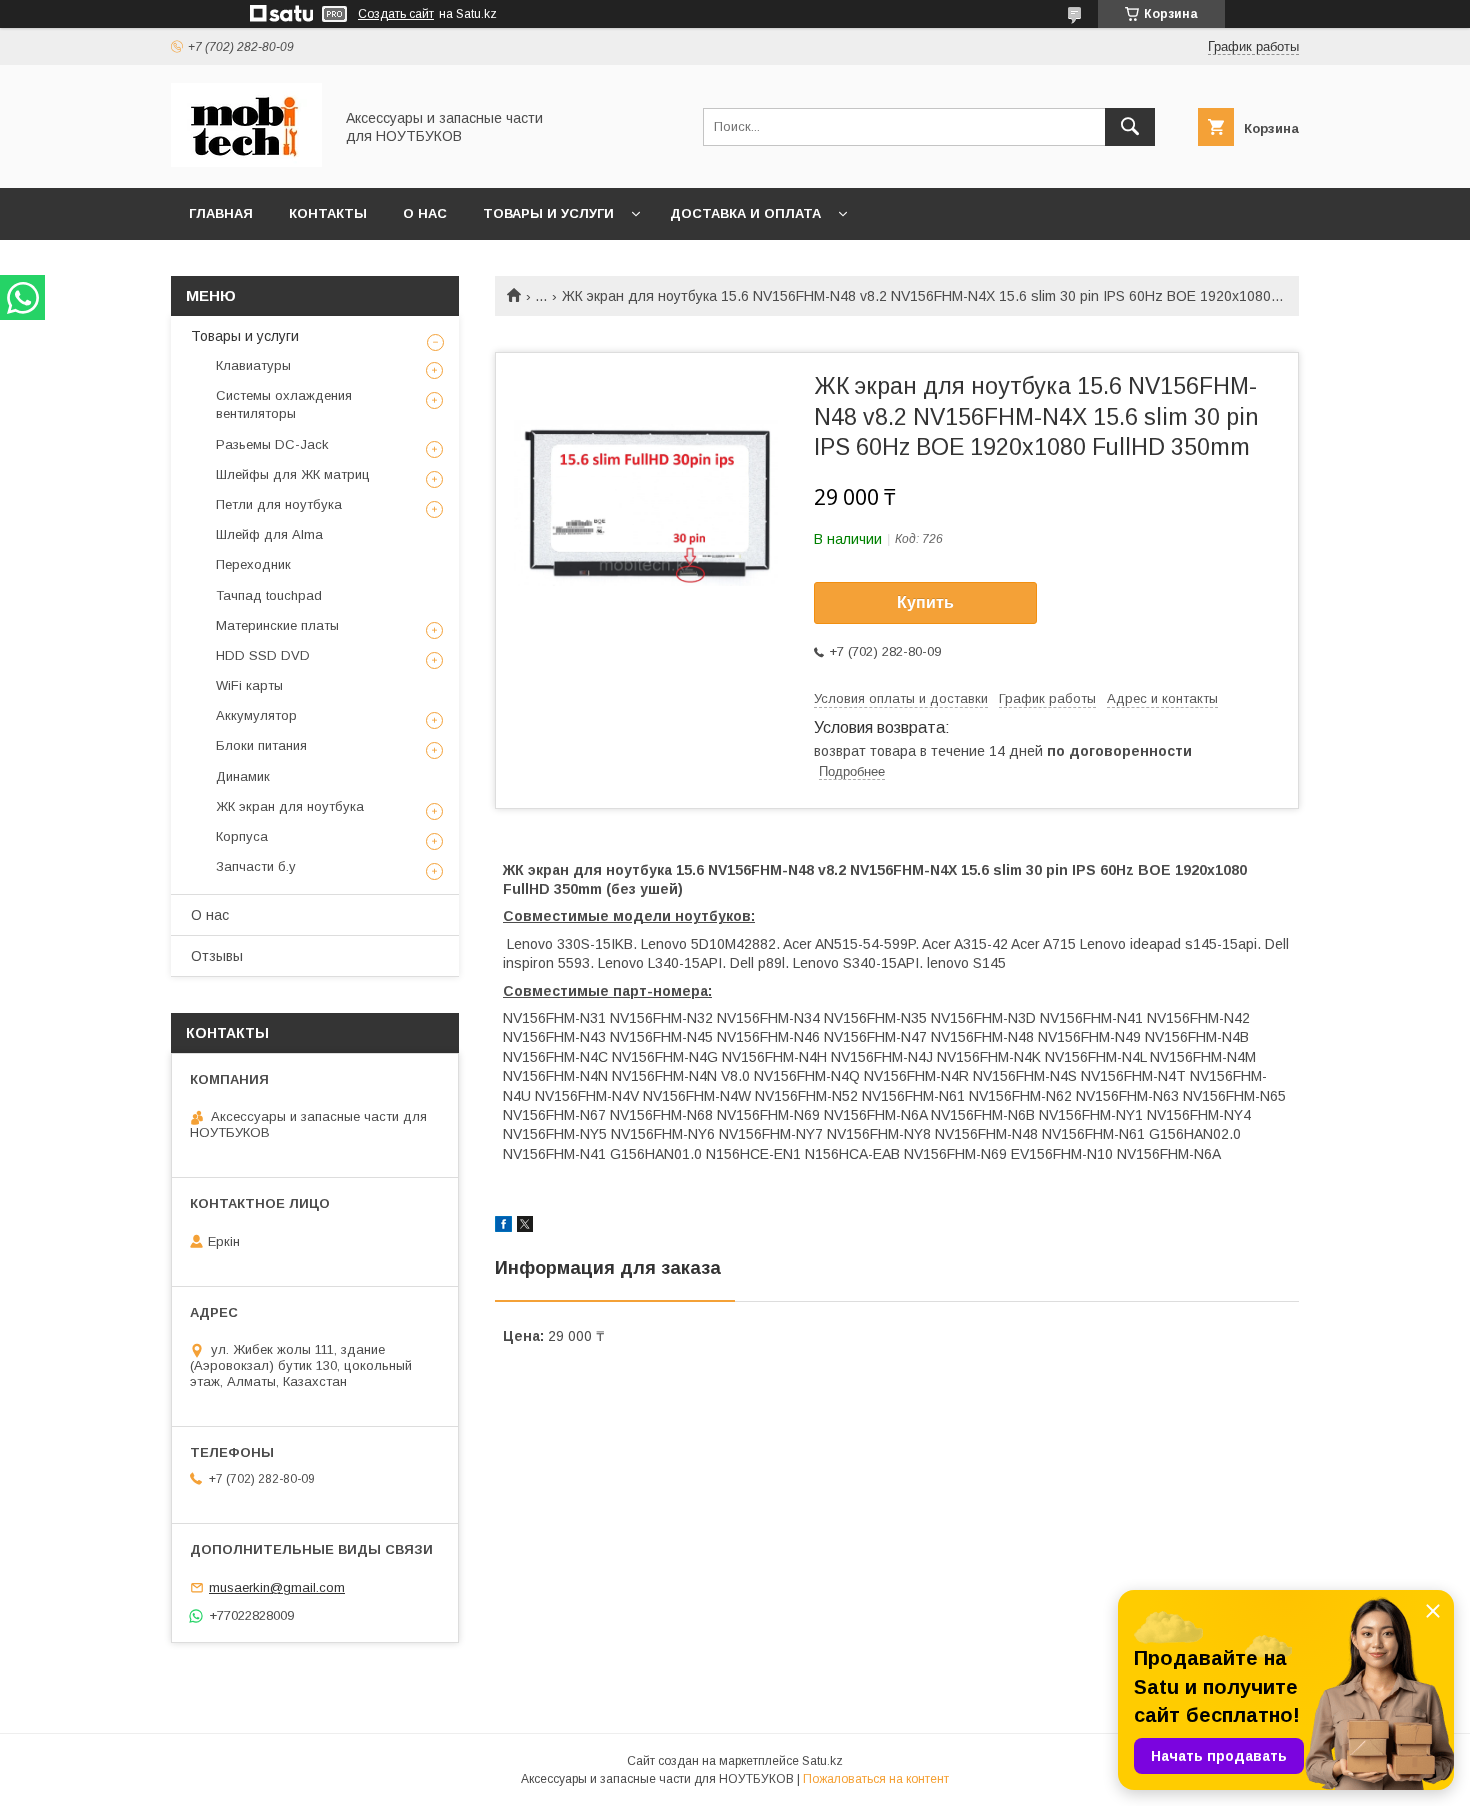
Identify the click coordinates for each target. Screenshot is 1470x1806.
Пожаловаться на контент (876, 1779)
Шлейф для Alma (269, 534)
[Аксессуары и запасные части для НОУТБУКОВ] (246, 162)
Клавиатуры (253, 365)
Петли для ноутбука (279, 504)
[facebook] (503, 1227)
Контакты (328, 213)
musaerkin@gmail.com (277, 1587)
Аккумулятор (256, 715)
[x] (525, 1227)
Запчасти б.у (256, 866)
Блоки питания (261, 745)
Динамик (243, 776)
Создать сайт (396, 14)
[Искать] (1130, 127)
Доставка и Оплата (745, 213)
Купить (925, 602)
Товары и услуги (548, 213)
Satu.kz (822, 1761)
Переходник (253, 564)
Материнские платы (277, 625)
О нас (425, 213)
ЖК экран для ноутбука (290, 806)
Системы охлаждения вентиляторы (284, 404)
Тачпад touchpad (269, 595)
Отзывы (217, 956)
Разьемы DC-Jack (272, 444)
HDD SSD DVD (263, 655)
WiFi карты (249, 685)
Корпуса (242, 836)
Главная (221, 213)
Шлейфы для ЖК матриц (293, 474)
